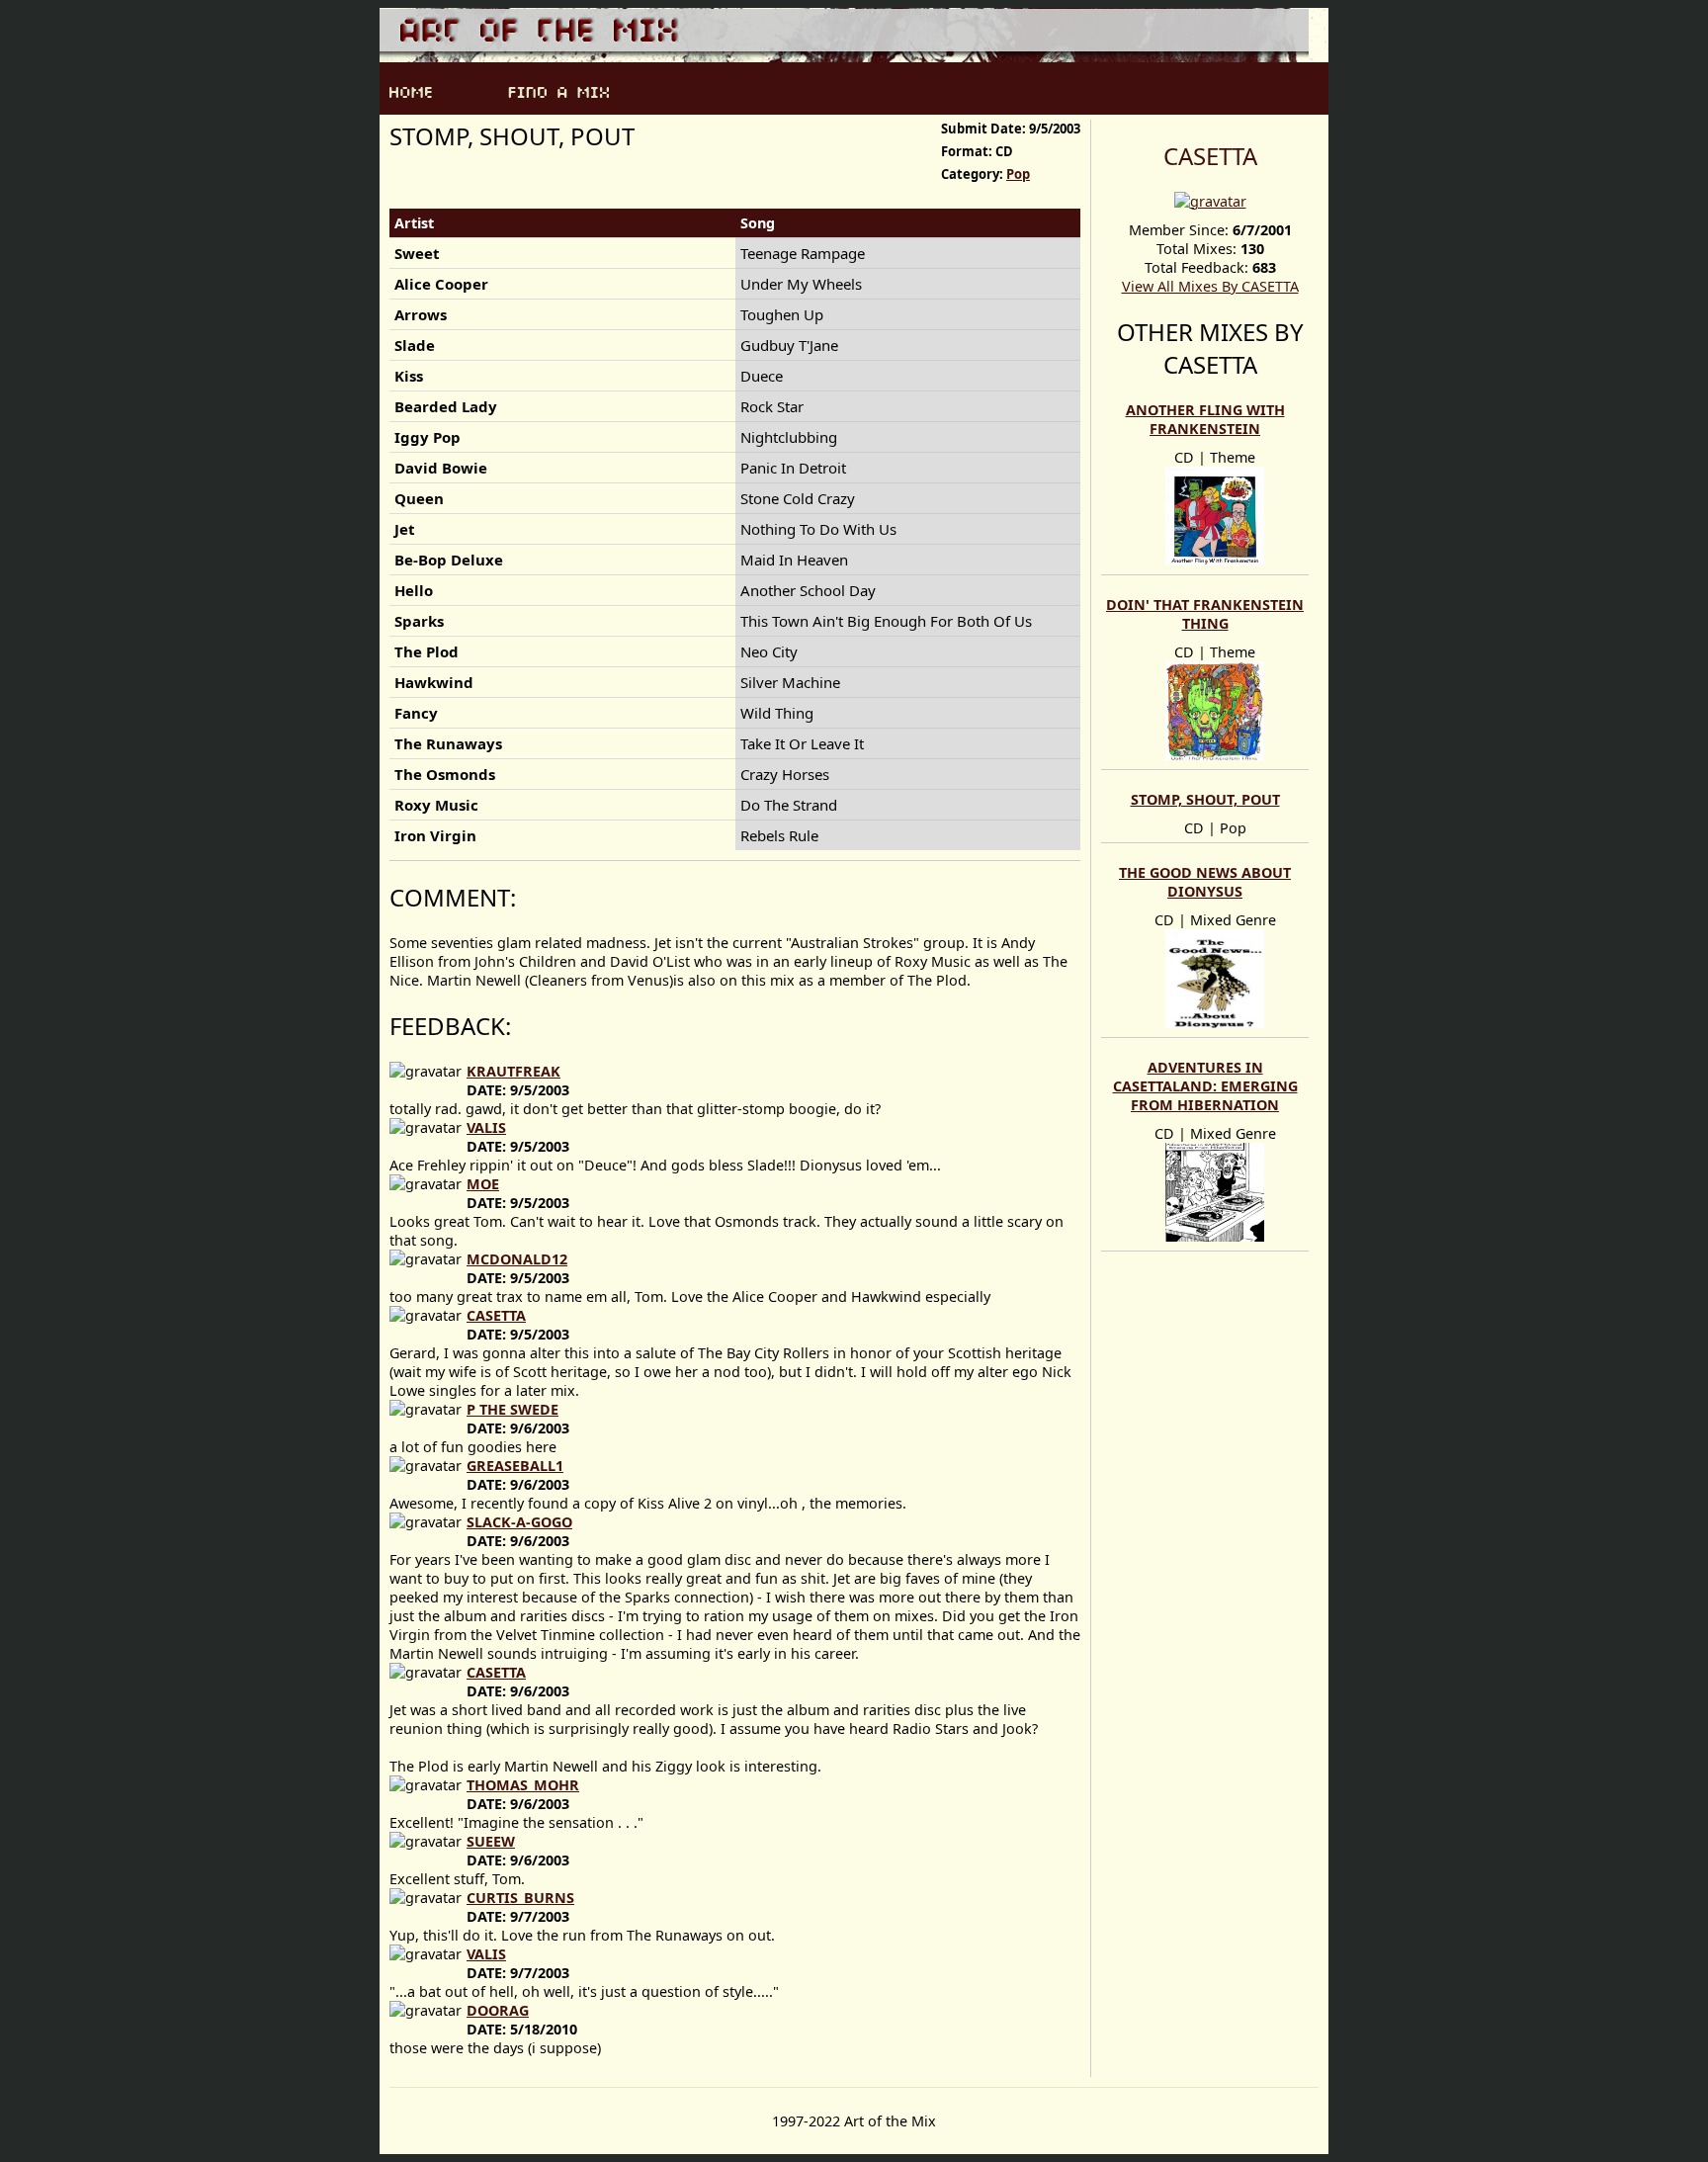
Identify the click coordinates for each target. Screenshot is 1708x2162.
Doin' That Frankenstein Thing (1205, 614)
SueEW (491, 1841)
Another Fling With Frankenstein (1205, 419)
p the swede (512, 1409)
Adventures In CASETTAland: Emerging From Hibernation (1205, 1086)
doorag (498, 2010)
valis (486, 1127)
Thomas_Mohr (523, 1785)
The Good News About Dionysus (1205, 882)
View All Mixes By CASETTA (1210, 286)
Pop (1018, 174)
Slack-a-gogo (519, 1522)
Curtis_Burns (520, 1898)
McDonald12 (517, 1259)
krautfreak (513, 1071)
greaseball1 (515, 1466)
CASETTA (1210, 156)
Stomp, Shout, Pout (1205, 799)
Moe (483, 1184)
